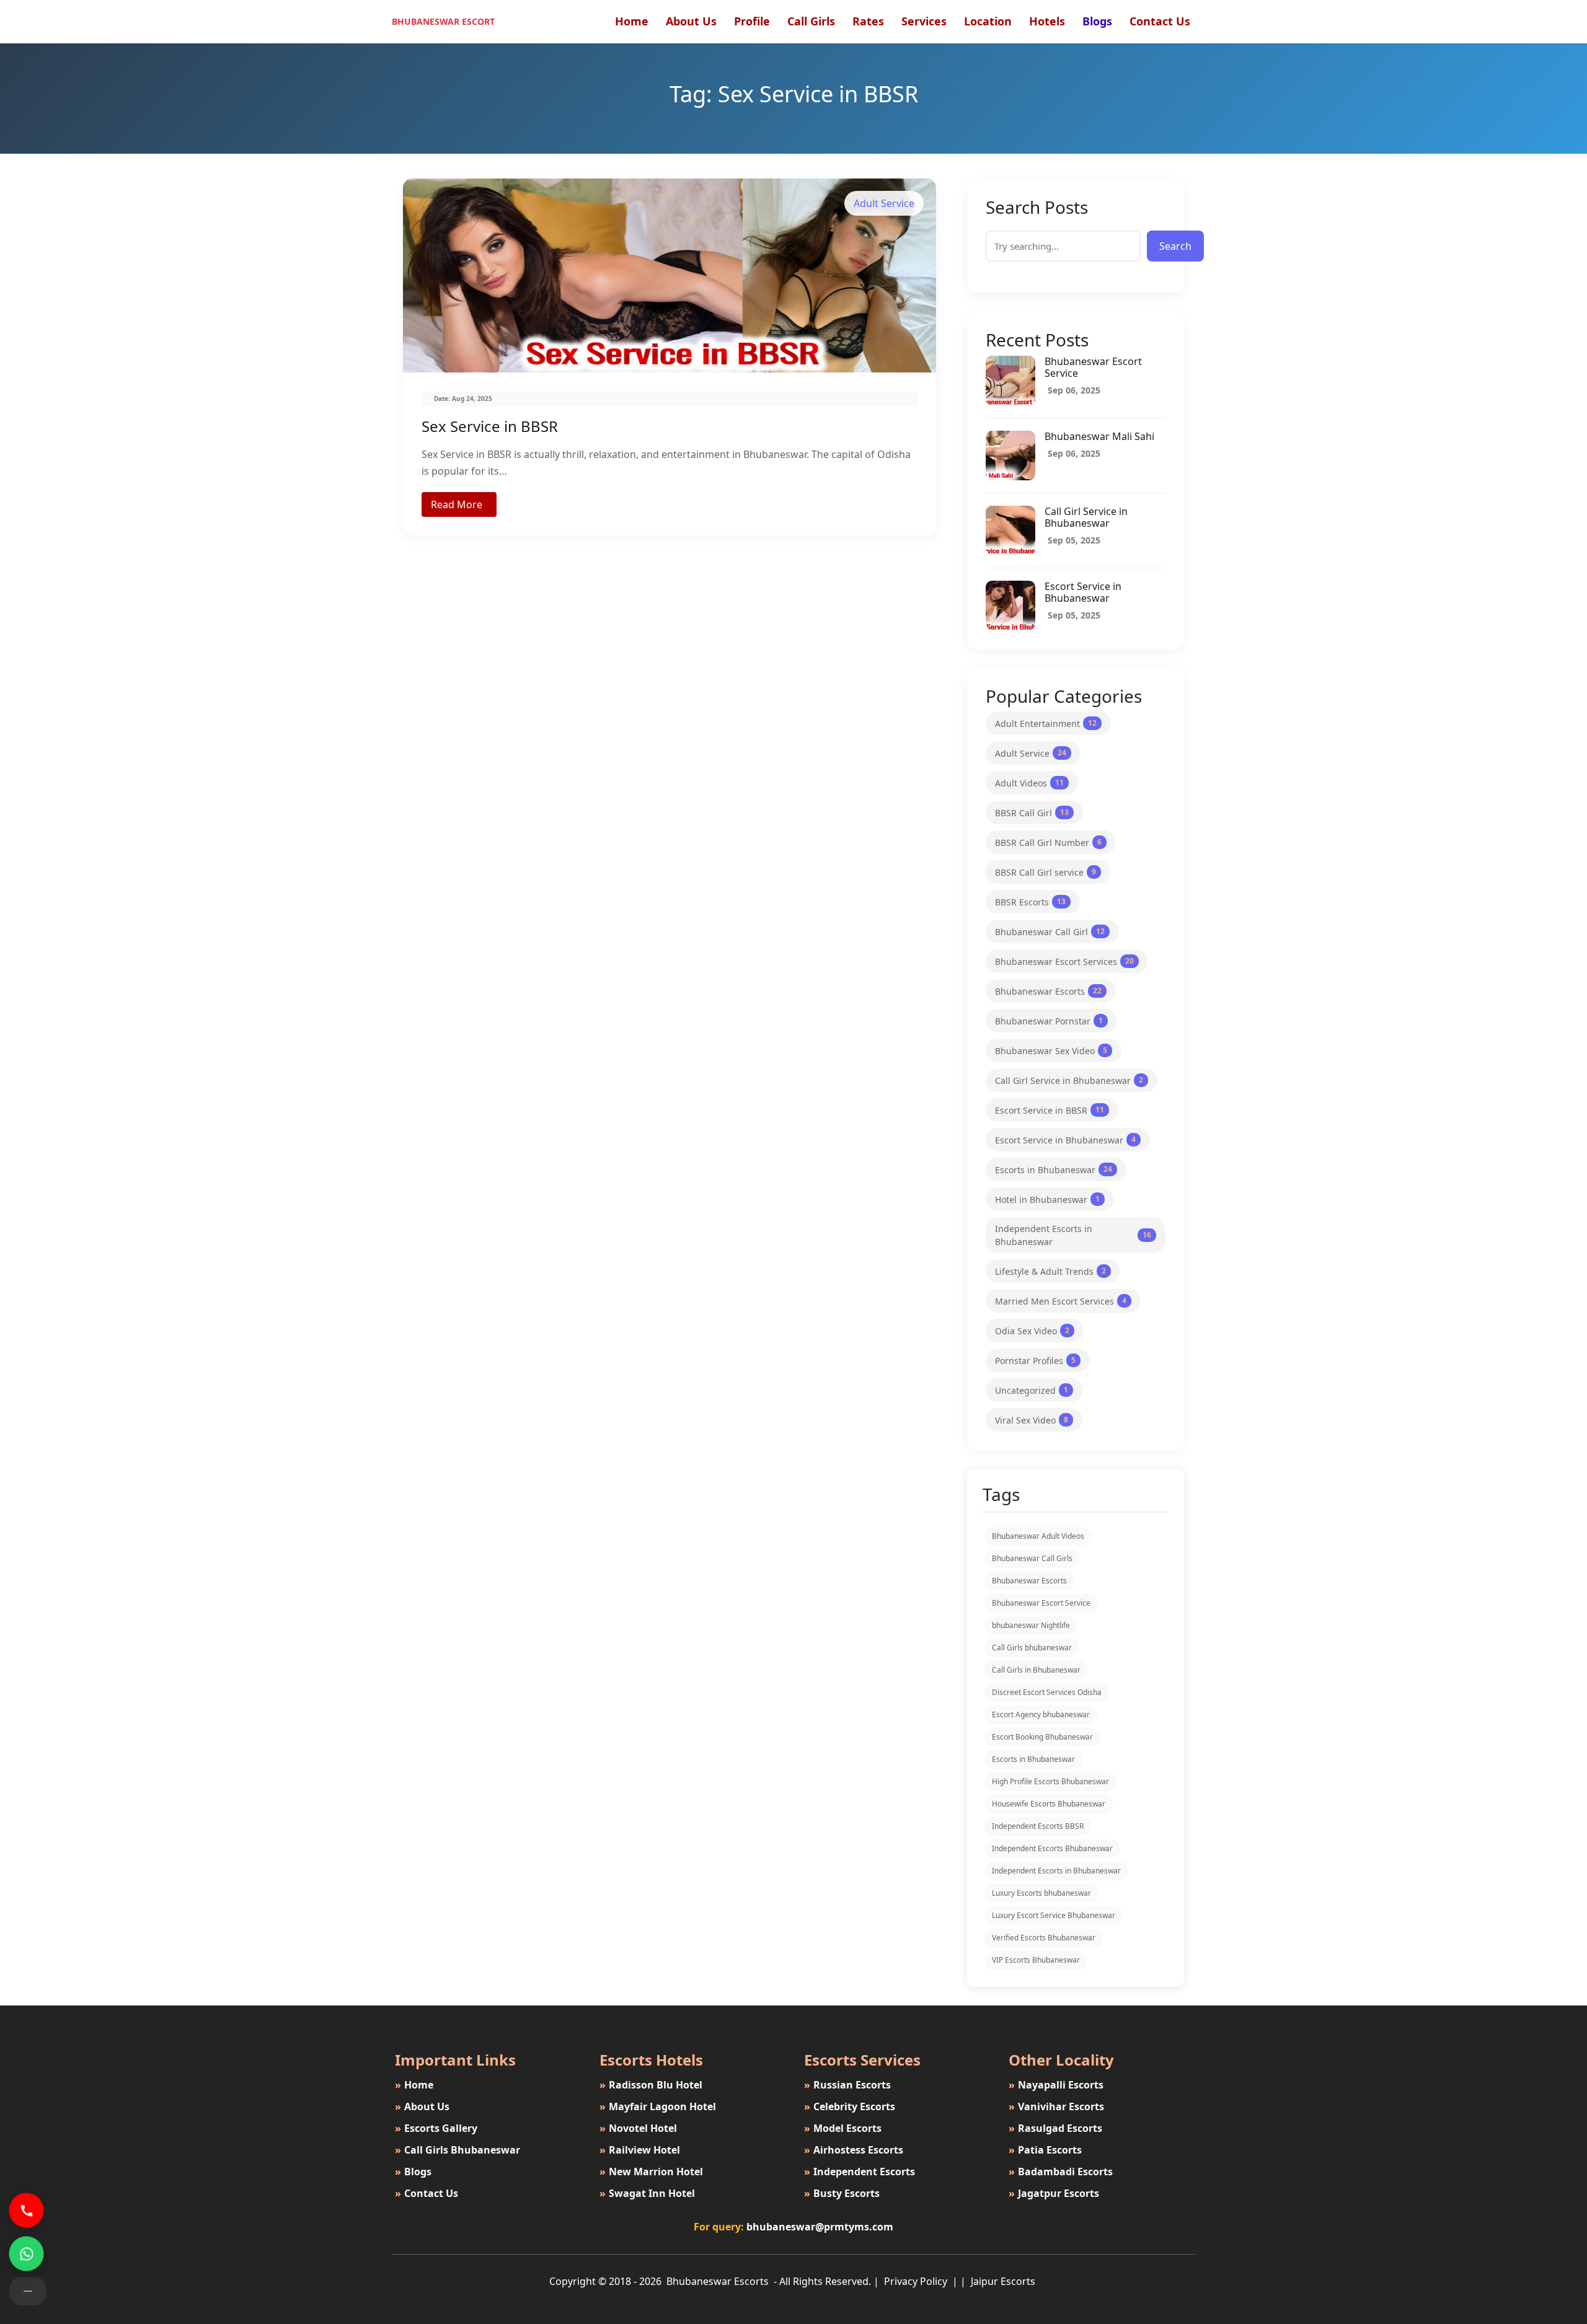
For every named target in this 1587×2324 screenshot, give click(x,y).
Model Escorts (843, 2128)
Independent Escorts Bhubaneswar (1052, 1848)
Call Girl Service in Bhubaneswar (1086, 517)
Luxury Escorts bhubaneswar (1041, 1893)
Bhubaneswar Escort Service (1093, 367)
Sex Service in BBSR (490, 426)
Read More (457, 504)
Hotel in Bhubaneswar (1047, 1199)
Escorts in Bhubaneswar (1054, 1170)
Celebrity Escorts (850, 2106)
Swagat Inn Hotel (647, 2193)
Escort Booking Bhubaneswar (1042, 1737)
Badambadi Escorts (1061, 2172)
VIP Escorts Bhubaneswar (1036, 1960)
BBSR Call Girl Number (1048, 843)
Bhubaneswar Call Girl (1050, 932)
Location (988, 21)
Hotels (1047, 21)
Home (632, 21)
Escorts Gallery (436, 2128)
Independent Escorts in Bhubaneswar (1073, 1235)
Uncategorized (1032, 1390)
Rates (868, 21)
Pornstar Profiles (1035, 1361)
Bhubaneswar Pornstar (1049, 1021)
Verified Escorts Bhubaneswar (1044, 1938)
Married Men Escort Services (1061, 1301)
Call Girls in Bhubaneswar (1036, 1670)
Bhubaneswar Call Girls (1032, 1558)
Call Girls (811, 21)
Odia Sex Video (1032, 1331)
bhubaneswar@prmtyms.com (820, 2227)
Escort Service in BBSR (1050, 1110)
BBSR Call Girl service (1045, 872)
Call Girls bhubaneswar (1032, 1648)
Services (924, 21)
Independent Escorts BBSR (1038, 1826)
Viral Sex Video (1032, 1420)
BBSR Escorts (1030, 902)
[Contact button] (28, 2291)
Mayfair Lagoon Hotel (658, 2106)
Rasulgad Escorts (1055, 2128)
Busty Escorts (842, 2193)
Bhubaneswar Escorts (1048, 991)
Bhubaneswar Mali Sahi (1099, 436)
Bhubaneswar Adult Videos (1038, 1536)
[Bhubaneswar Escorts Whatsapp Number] (26, 2253)
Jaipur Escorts (1003, 2281)
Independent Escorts (860, 2172)
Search (1175, 246)
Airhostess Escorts (854, 2150)
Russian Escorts (847, 2085)
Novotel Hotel (638, 2128)
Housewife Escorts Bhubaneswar (1049, 1804)
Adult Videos (1029, 783)
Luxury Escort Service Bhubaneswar (1054, 1915)
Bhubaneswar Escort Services (1064, 962)
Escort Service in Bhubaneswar (1083, 592)
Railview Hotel (640, 2150)
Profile (752, 21)
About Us (691, 21)
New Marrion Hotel (651, 2172)
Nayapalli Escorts (1056, 2085)
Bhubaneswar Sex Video (1051, 1051)
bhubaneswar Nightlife (1031, 1625)
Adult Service (1031, 753)
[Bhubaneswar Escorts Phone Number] (26, 2210)
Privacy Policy (917, 2281)
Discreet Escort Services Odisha (1047, 1692)
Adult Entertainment (1046, 724)
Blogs (1097, 21)
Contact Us (1160, 21)
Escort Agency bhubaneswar (1041, 1714)
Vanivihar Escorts (1056, 2106)
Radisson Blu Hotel (651, 2085)
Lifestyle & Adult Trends (1050, 1271)
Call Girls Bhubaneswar (458, 2150)
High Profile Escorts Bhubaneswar (1050, 1781)
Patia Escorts (1045, 2150)
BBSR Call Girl (1032, 813)
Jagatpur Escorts (1054, 2193)
